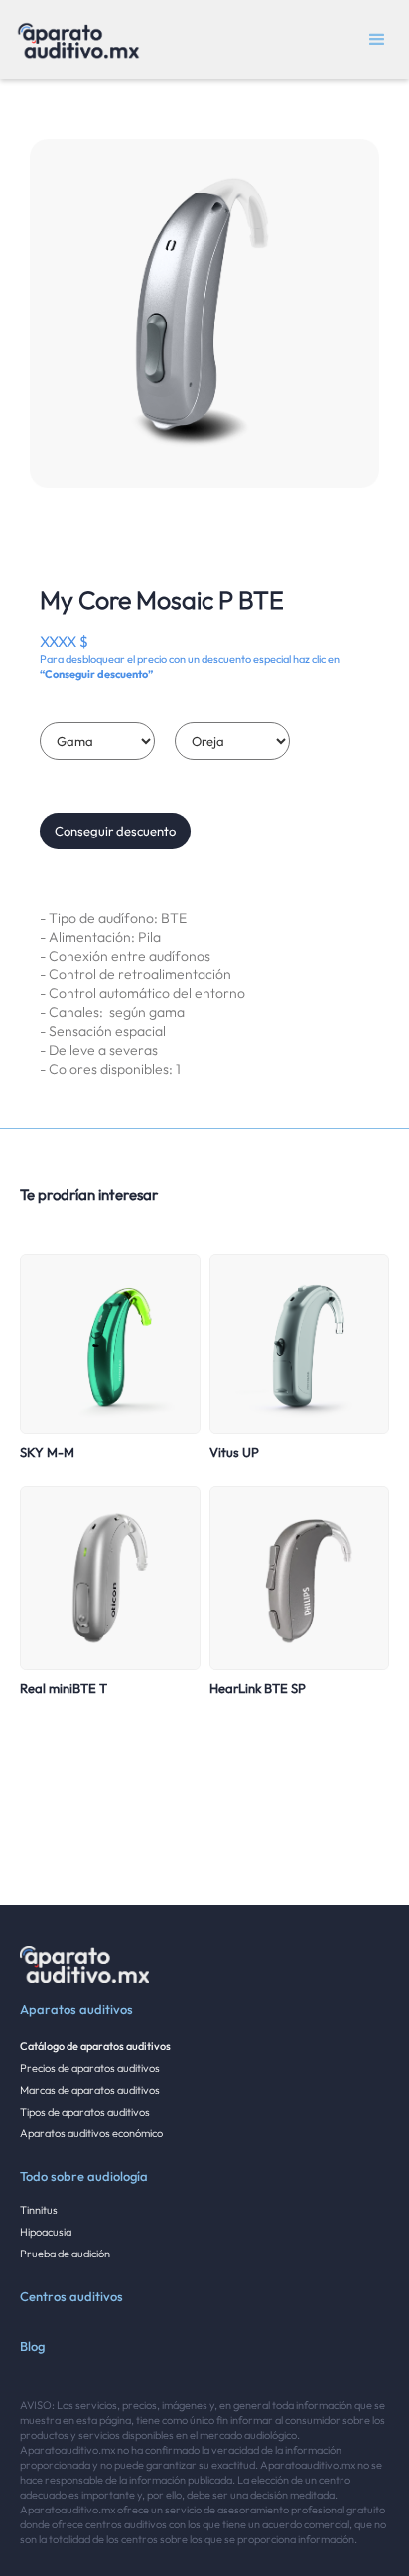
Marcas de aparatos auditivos (90, 2090)
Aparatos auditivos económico (91, 2133)
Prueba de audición (65, 2254)
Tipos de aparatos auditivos (85, 2112)
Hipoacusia (46, 2232)
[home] (73, 40)
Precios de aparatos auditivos (90, 2068)
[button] (377, 40)
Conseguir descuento (115, 831)
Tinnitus (39, 2210)
